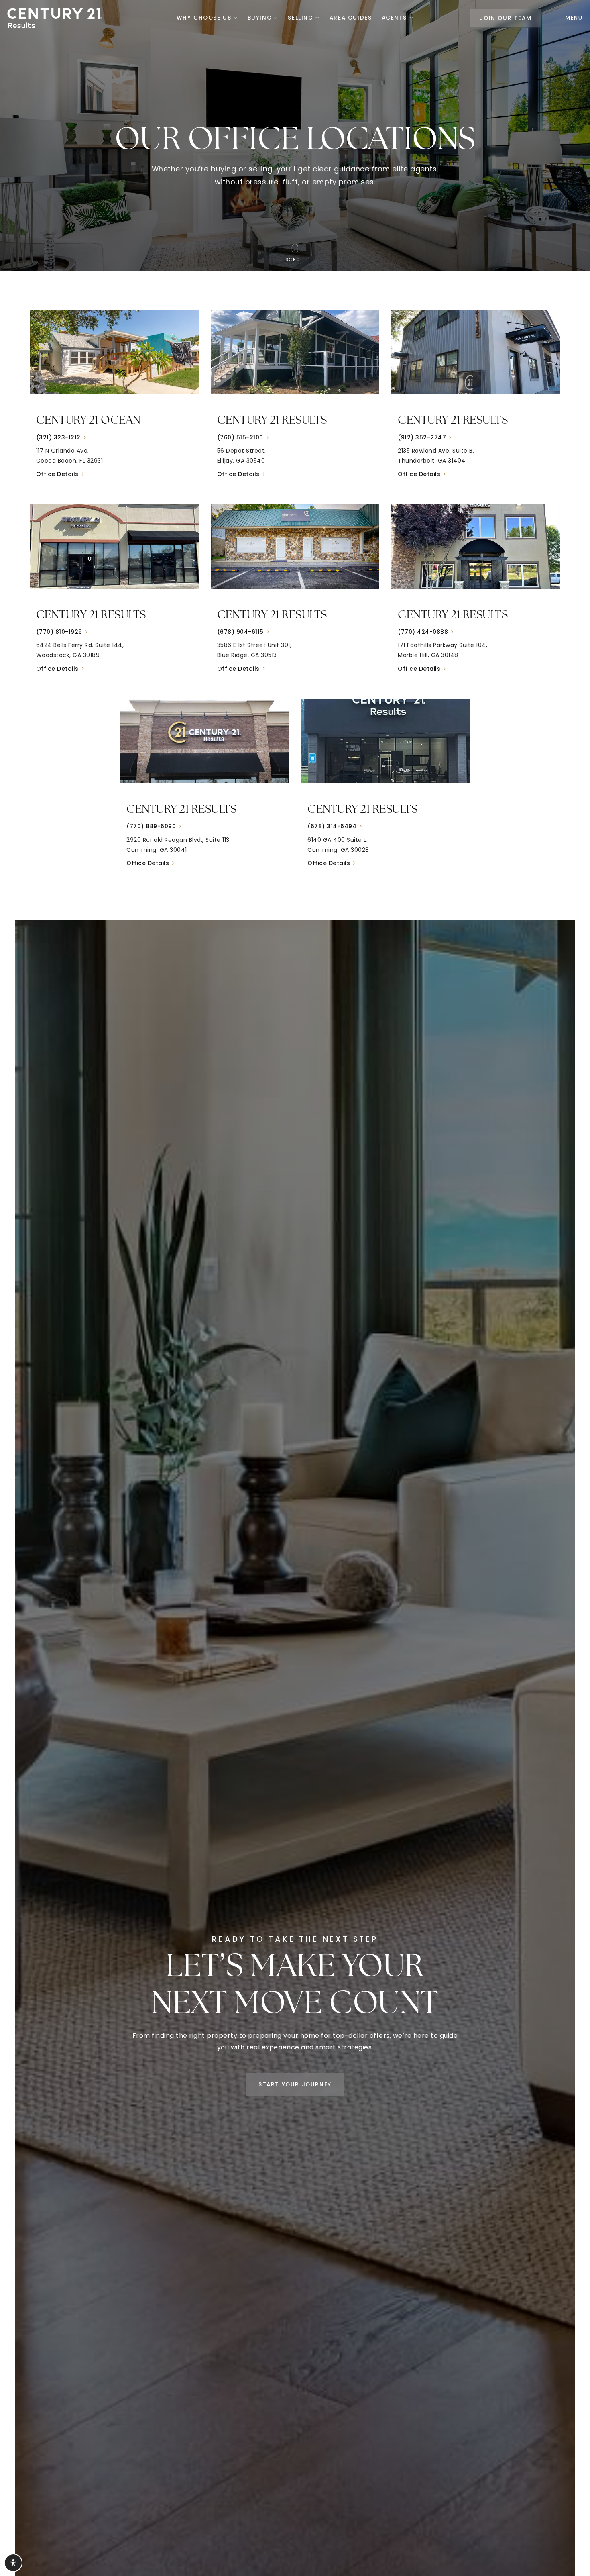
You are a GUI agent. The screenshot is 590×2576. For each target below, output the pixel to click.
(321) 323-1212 (58, 437)
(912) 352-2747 (422, 437)
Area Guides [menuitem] (351, 18)
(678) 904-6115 (240, 632)
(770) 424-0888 (423, 632)
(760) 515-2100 (240, 437)
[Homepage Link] (55, 17)
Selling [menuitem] (302, 18)
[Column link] (114, 401)
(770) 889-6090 (151, 826)
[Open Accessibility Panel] (13, 2563)
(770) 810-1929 (59, 632)
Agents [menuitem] (396, 18)
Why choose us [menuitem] (205, 18)
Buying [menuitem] (261, 18)
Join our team (506, 18)
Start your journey (295, 2085)
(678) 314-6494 (332, 826)
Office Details (57, 474)
